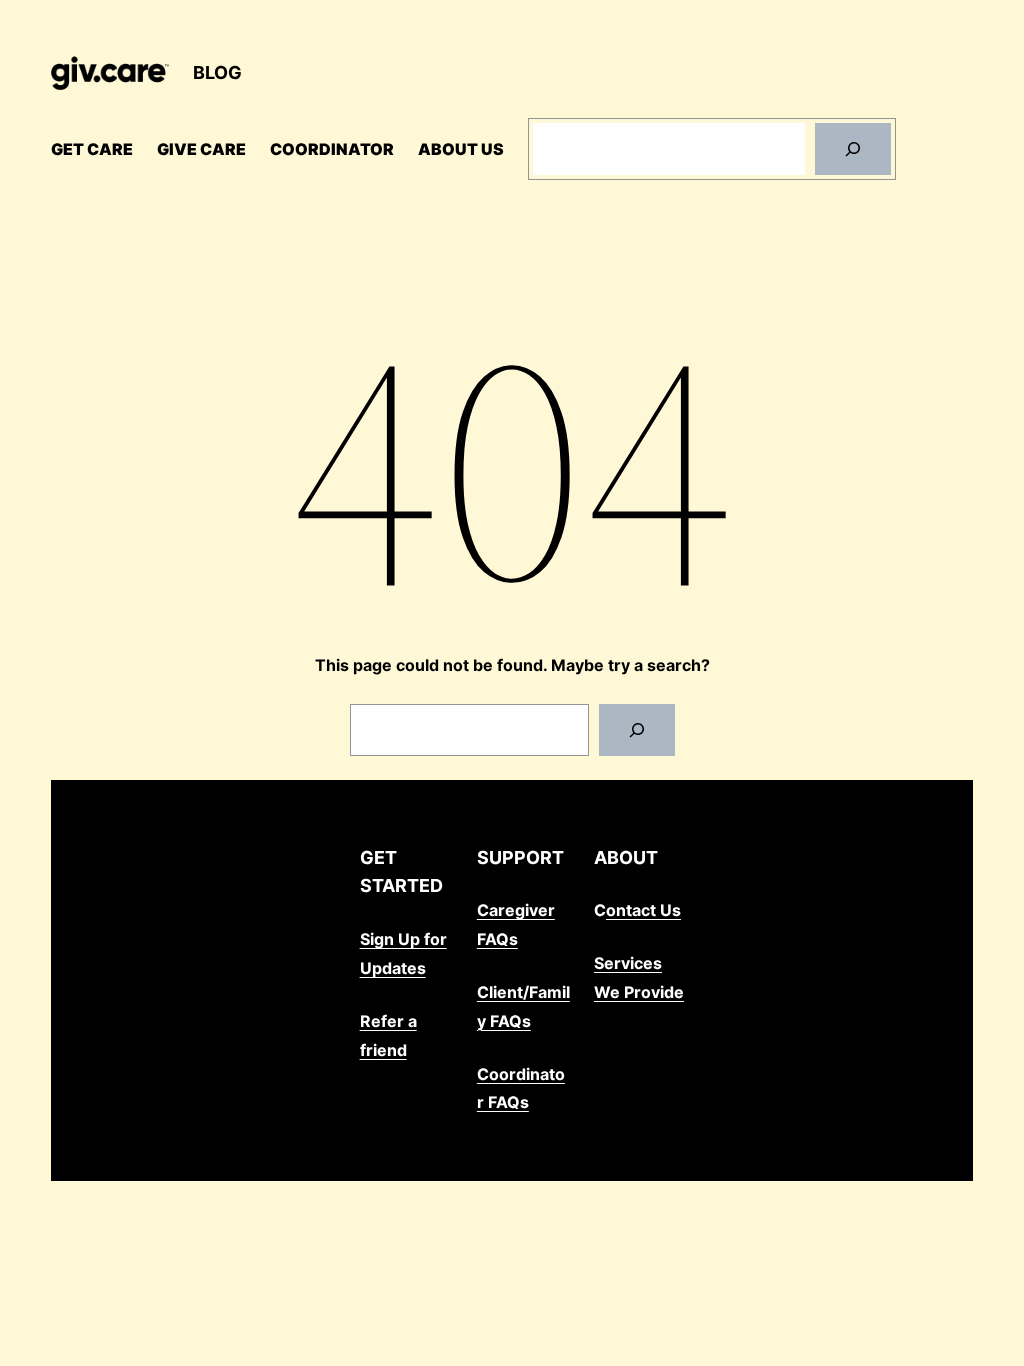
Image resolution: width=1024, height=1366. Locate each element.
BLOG (217, 72)
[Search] (853, 149)
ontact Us (643, 910)
